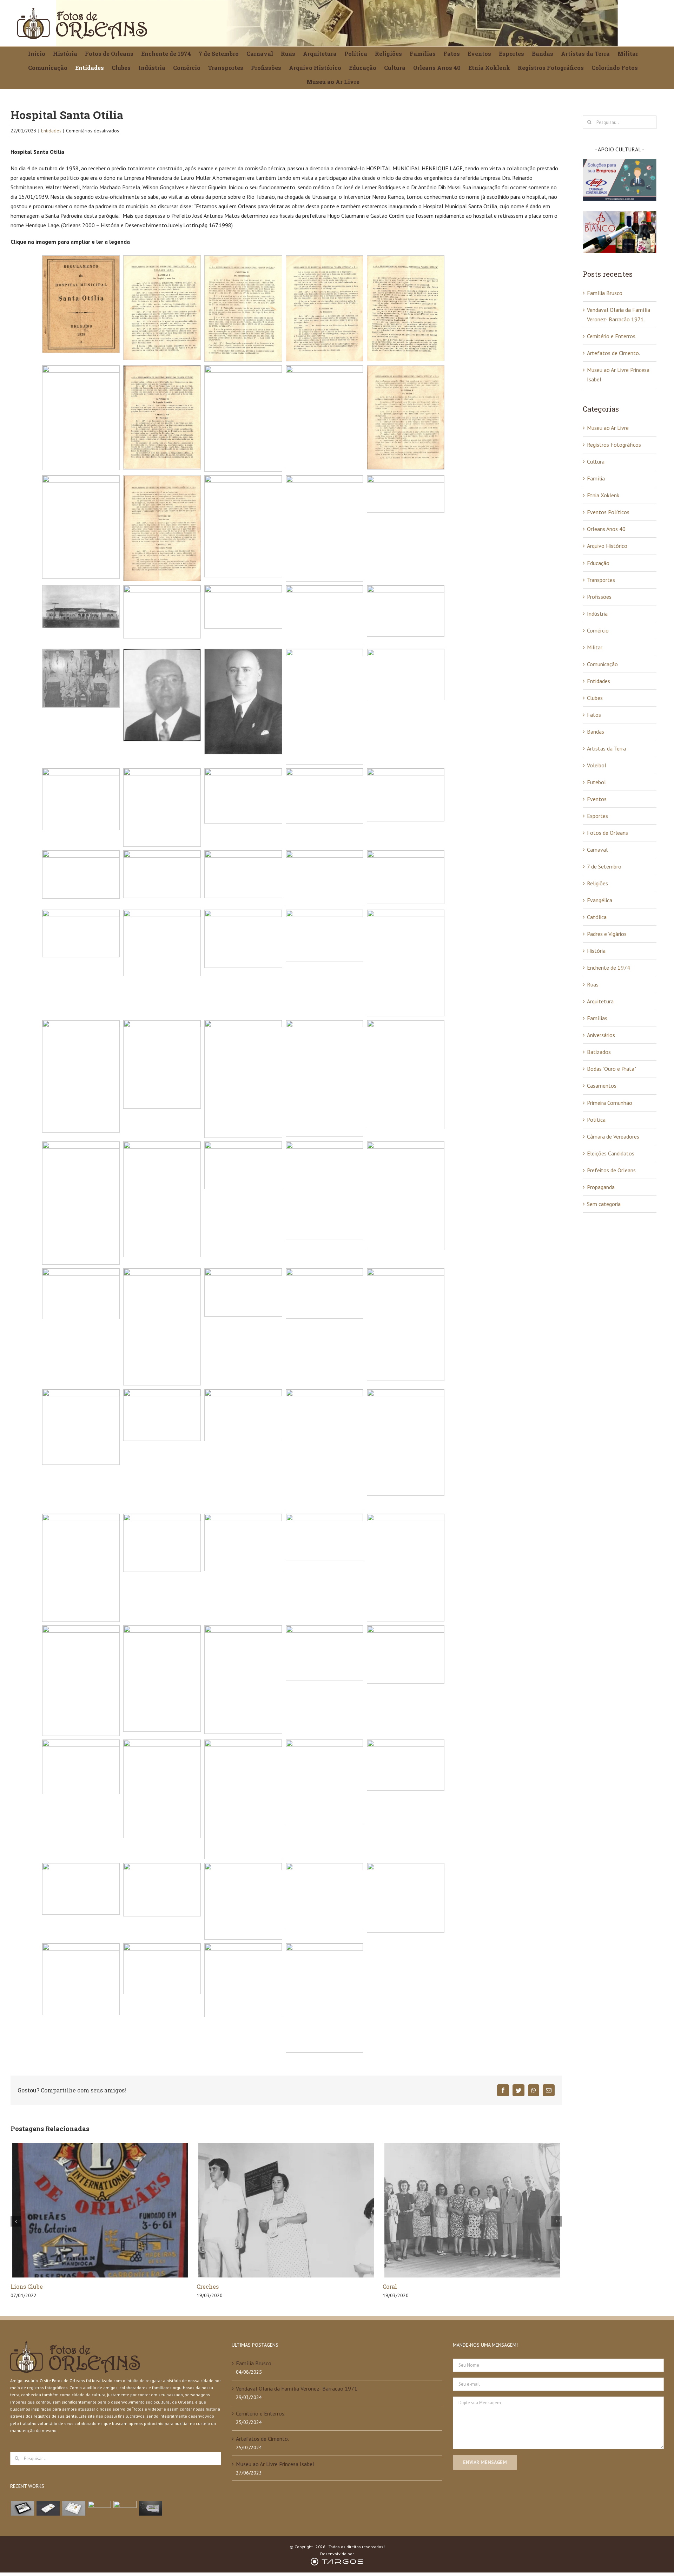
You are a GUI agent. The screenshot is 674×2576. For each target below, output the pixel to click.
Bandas (596, 732)
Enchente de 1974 (609, 968)
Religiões (597, 883)
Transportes (601, 580)
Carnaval (597, 850)
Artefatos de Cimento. (613, 353)
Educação (598, 563)
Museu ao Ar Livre (608, 428)
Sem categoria (604, 1204)
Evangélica (600, 900)
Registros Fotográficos (614, 445)
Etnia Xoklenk (603, 495)
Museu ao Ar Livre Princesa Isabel (275, 2464)
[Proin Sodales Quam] (74, 2508)
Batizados (599, 1052)
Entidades (51, 131)
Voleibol (597, 765)
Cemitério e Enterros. (612, 336)
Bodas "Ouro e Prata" (612, 1069)
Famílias (597, 1018)
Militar (595, 647)
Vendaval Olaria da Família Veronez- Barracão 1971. (297, 2388)
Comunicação (602, 664)
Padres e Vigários (607, 934)
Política (596, 1120)
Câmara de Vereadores (613, 1136)
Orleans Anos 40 (606, 529)
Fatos (594, 715)
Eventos (597, 799)
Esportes (597, 816)
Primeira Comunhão (610, 1103)
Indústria (597, 614)
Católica (597, 917)
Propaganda (601, 1187)
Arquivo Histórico (607, 546)
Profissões (599, 597)
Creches (22, 2286)
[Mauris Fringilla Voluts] (48, 2508)
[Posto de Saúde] (472, 2210)
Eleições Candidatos (611, 1153)
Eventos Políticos (608, 512)
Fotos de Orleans (607, 833)
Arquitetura (600, 1001)
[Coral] (286, 2210)
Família (596, 478)
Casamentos (602, 1086)
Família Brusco (605, 293)
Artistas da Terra (606, 748)
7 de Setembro (604, 866)
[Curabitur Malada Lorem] (125, 2508)
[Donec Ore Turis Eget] (22, 2508)
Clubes (595, 698)
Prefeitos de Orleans (611, 1170)
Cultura (596, 461)
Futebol (596, 782)
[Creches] (100, 2210)
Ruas (593, 984)
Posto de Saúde (404, 2286)
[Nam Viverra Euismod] (99, 2508)
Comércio (598, 630)
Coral (204, 2286)
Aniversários (601, 1035)
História (596, 951)
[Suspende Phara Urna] (150, 2508)
